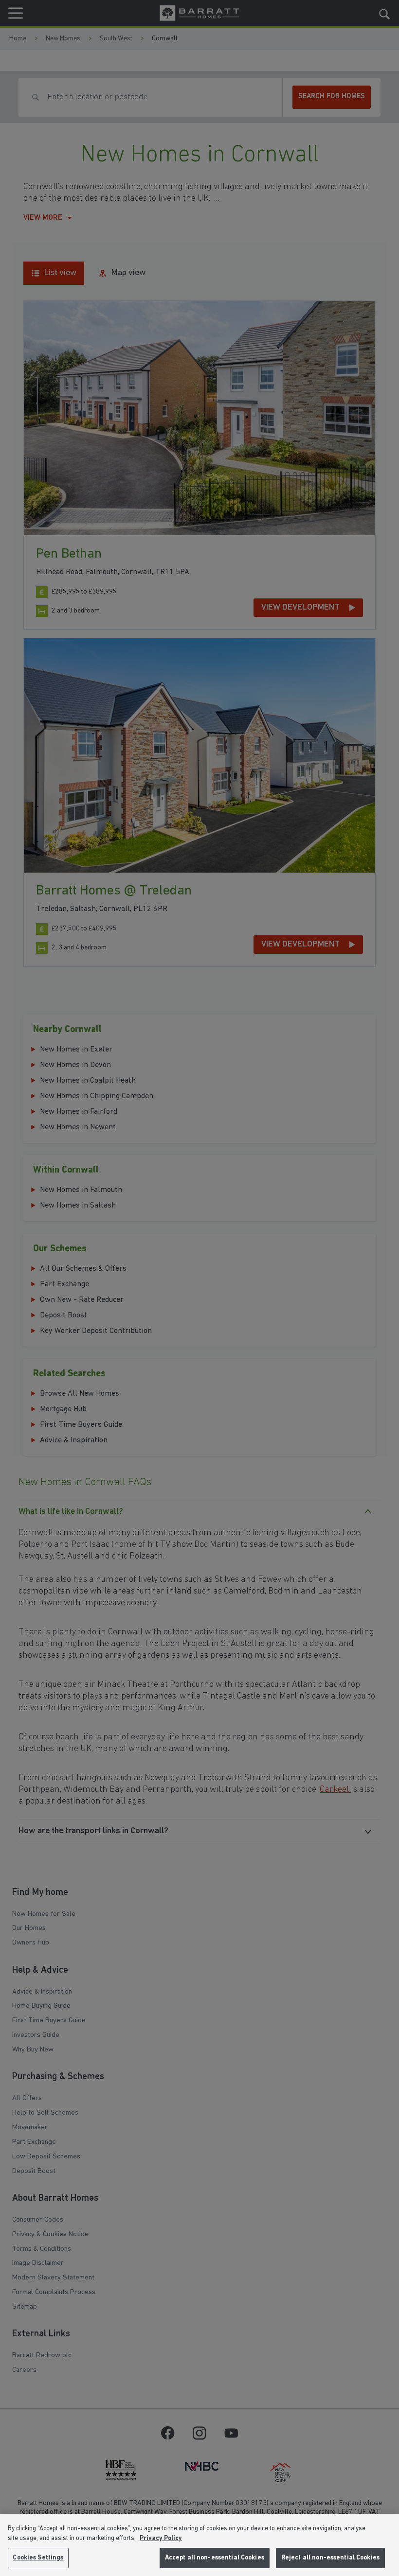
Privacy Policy (161, 2538)
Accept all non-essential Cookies (215, 2558)
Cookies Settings (38, 2558)
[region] (199, 2545)
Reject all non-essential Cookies (330, 2558)
